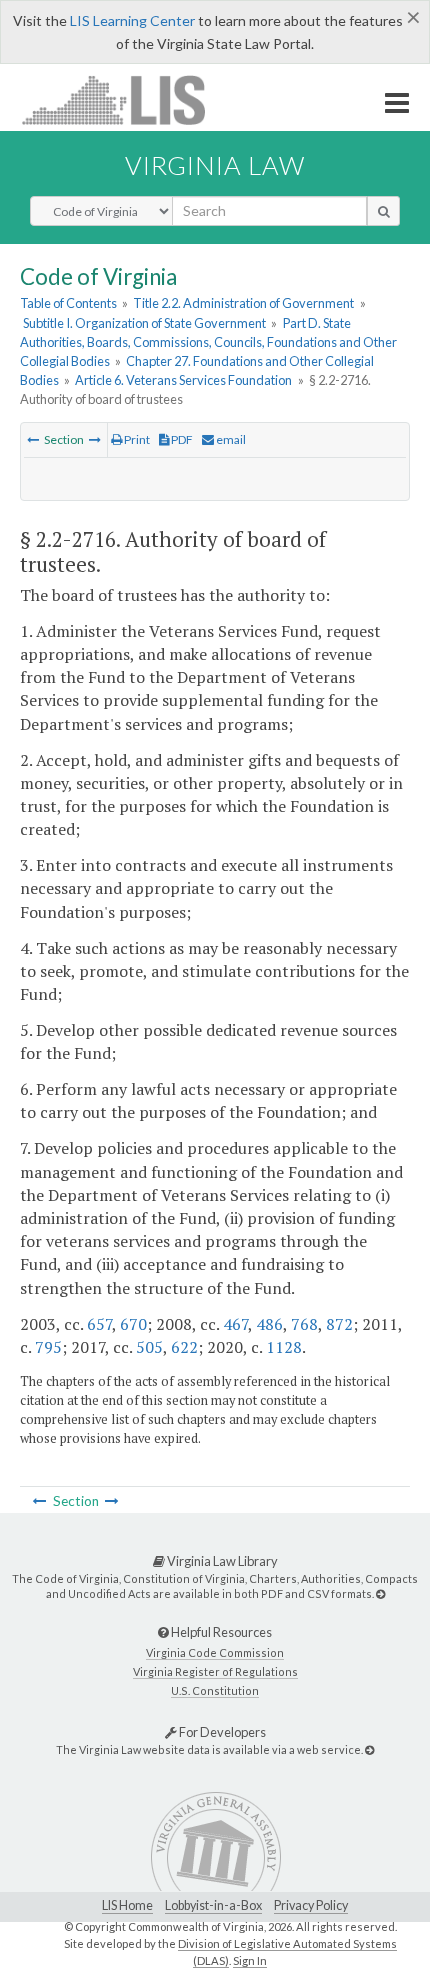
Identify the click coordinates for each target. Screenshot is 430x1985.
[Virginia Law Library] (380, 1593)
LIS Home (127, 1905)
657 (99, 1324)
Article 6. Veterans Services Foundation (183, 380)
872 (339, 1324)
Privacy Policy (311, 1905)
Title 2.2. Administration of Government (243, 303)
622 (184, 1347)
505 (149, 1347)
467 (235, 1324)
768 (304, 1324)
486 (269, 1324)
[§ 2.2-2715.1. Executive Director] (33, 439)
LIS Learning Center (132, 20)
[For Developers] (369, 1749)
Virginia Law (215, 165)
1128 (284, 1347)
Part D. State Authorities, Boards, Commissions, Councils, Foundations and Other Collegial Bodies (208, 342)
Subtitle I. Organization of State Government (144, 323)
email (230, 439)
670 (133, 1324)
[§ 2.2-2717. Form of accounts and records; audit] (95, 439)
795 (48, 1347)
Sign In (250, 1960)
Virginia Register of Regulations (215, 1671)
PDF (181, 439)
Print (136, 439)
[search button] (383, 211)
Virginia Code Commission (215, 1652)
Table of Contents (68, 303)
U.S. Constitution (215, 1690)
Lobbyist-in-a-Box (213, 1905)
